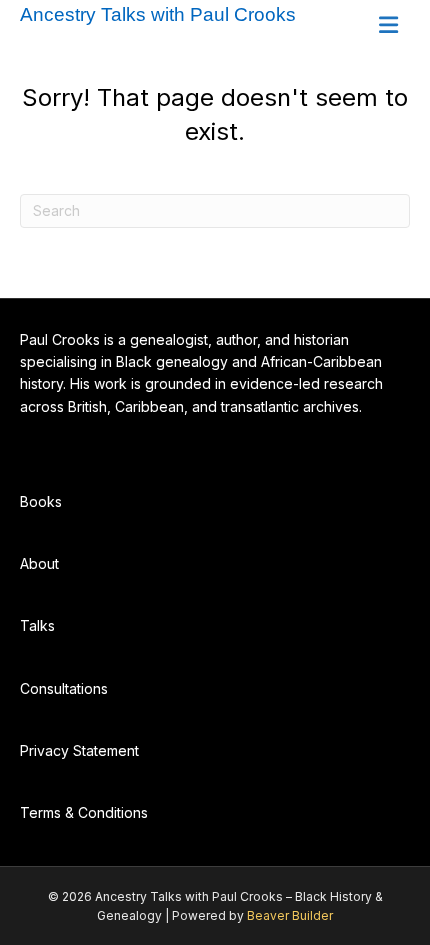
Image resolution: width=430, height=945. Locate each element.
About (39, 563)
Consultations (64, 688)
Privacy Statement (79, 750)
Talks (37, 625)
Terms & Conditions (84, 812)
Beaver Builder (290, 915)
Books (41, 501)
